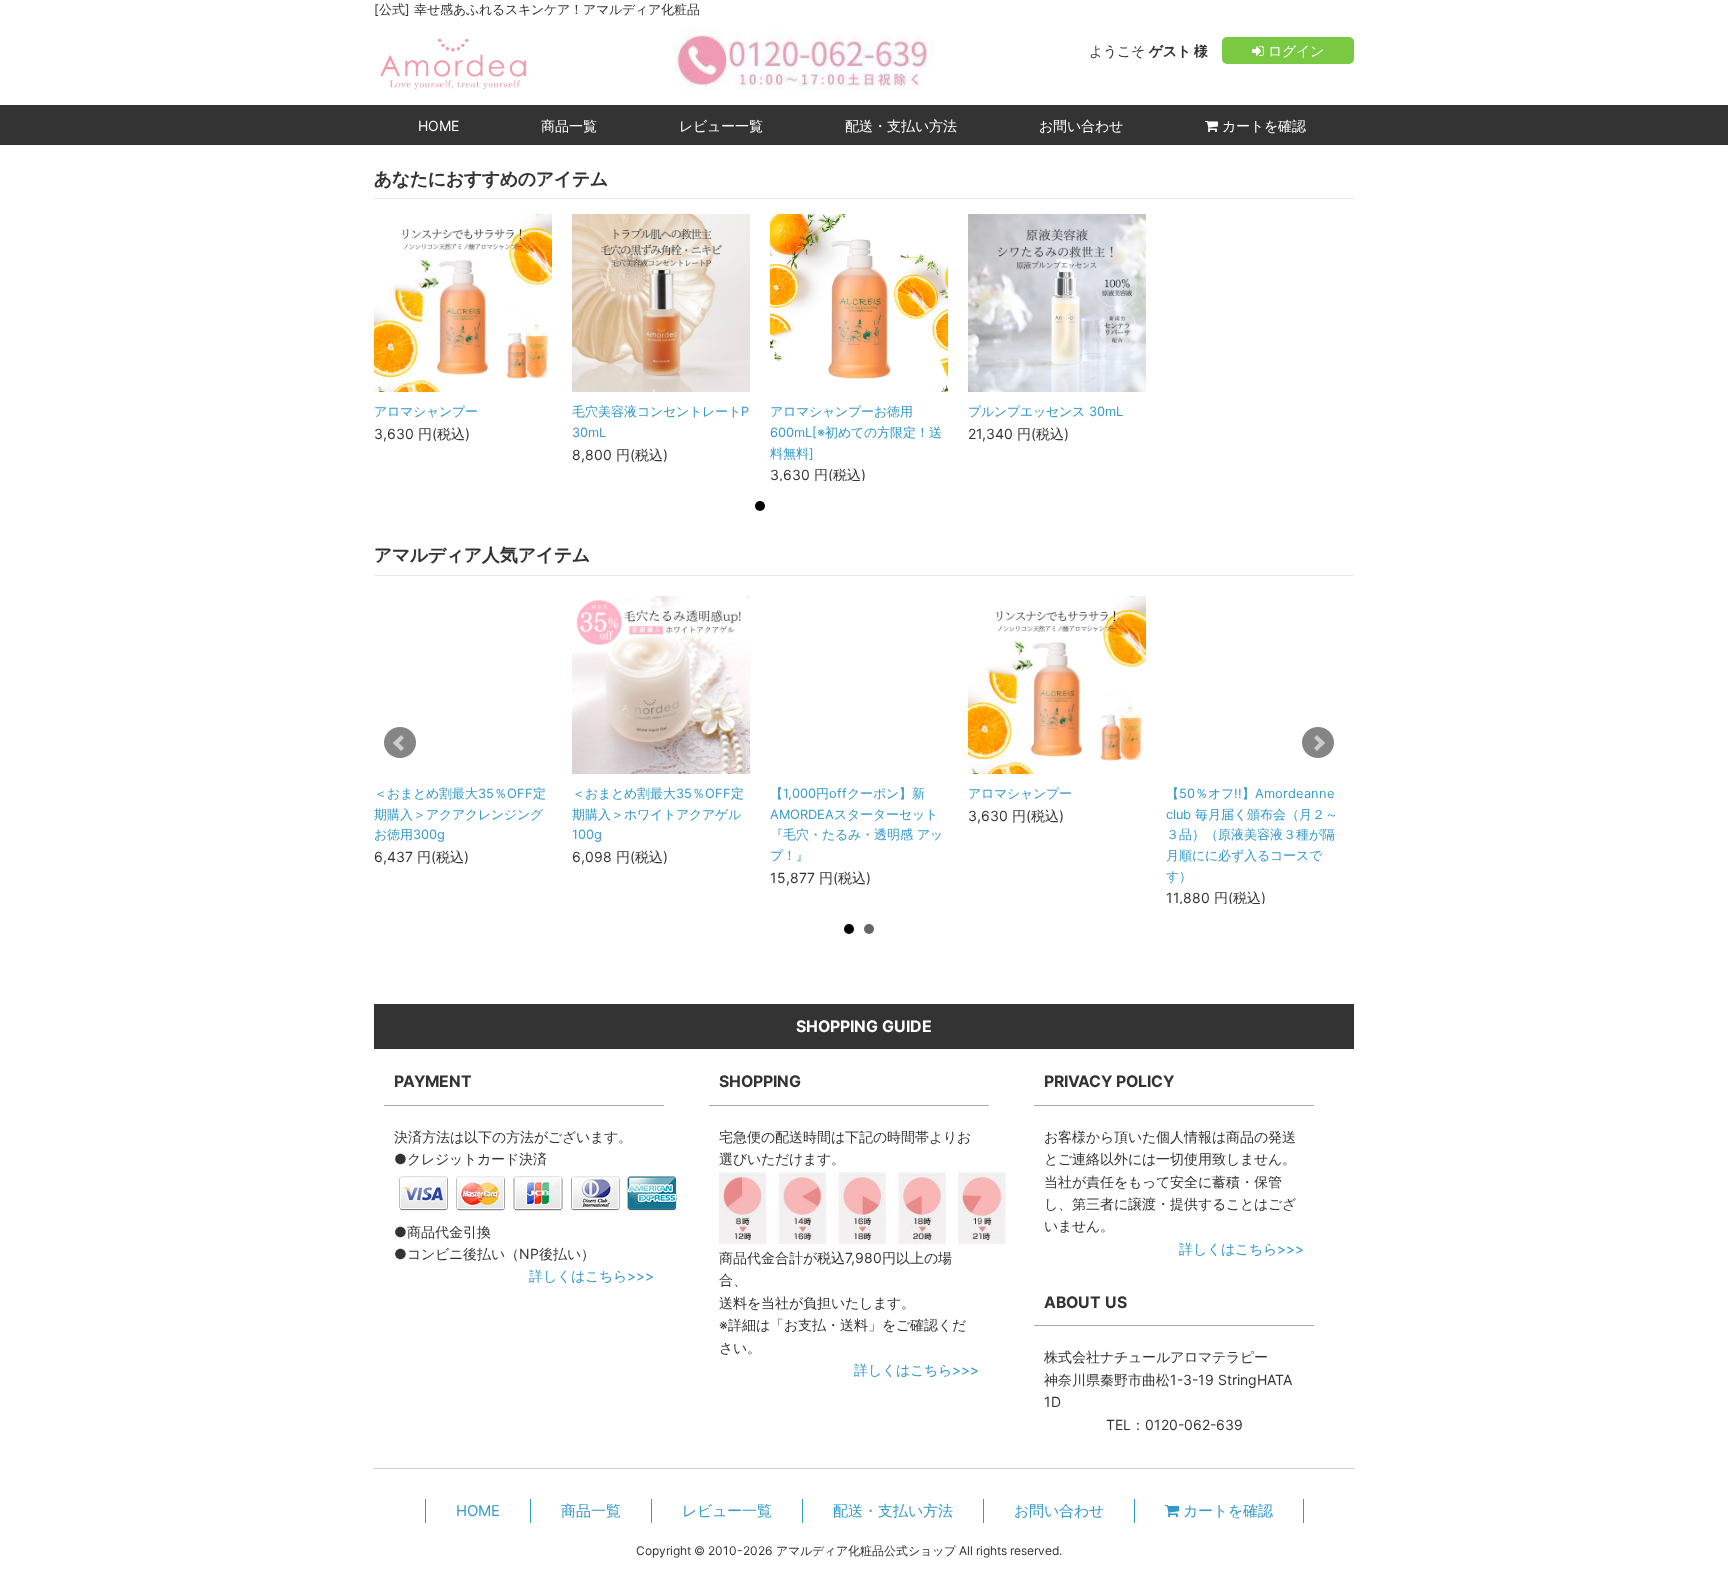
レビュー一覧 (721, 125)
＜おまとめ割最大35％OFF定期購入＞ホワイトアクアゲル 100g (658, 814)
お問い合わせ (1081, 125)
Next (1318, 743)
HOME (438, 125)
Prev (400, 743)
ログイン (1294, 50)
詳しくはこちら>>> (591, 1275)
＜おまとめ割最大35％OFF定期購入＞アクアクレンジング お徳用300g (460, 814)
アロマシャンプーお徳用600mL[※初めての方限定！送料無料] (856, 432)
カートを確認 (1262, 125)
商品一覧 (569, 125)
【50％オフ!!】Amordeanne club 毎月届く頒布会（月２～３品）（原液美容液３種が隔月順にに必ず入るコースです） (1252, 834)
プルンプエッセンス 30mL (1045, 411)
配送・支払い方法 (901, 125)
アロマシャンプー (426, 411)
